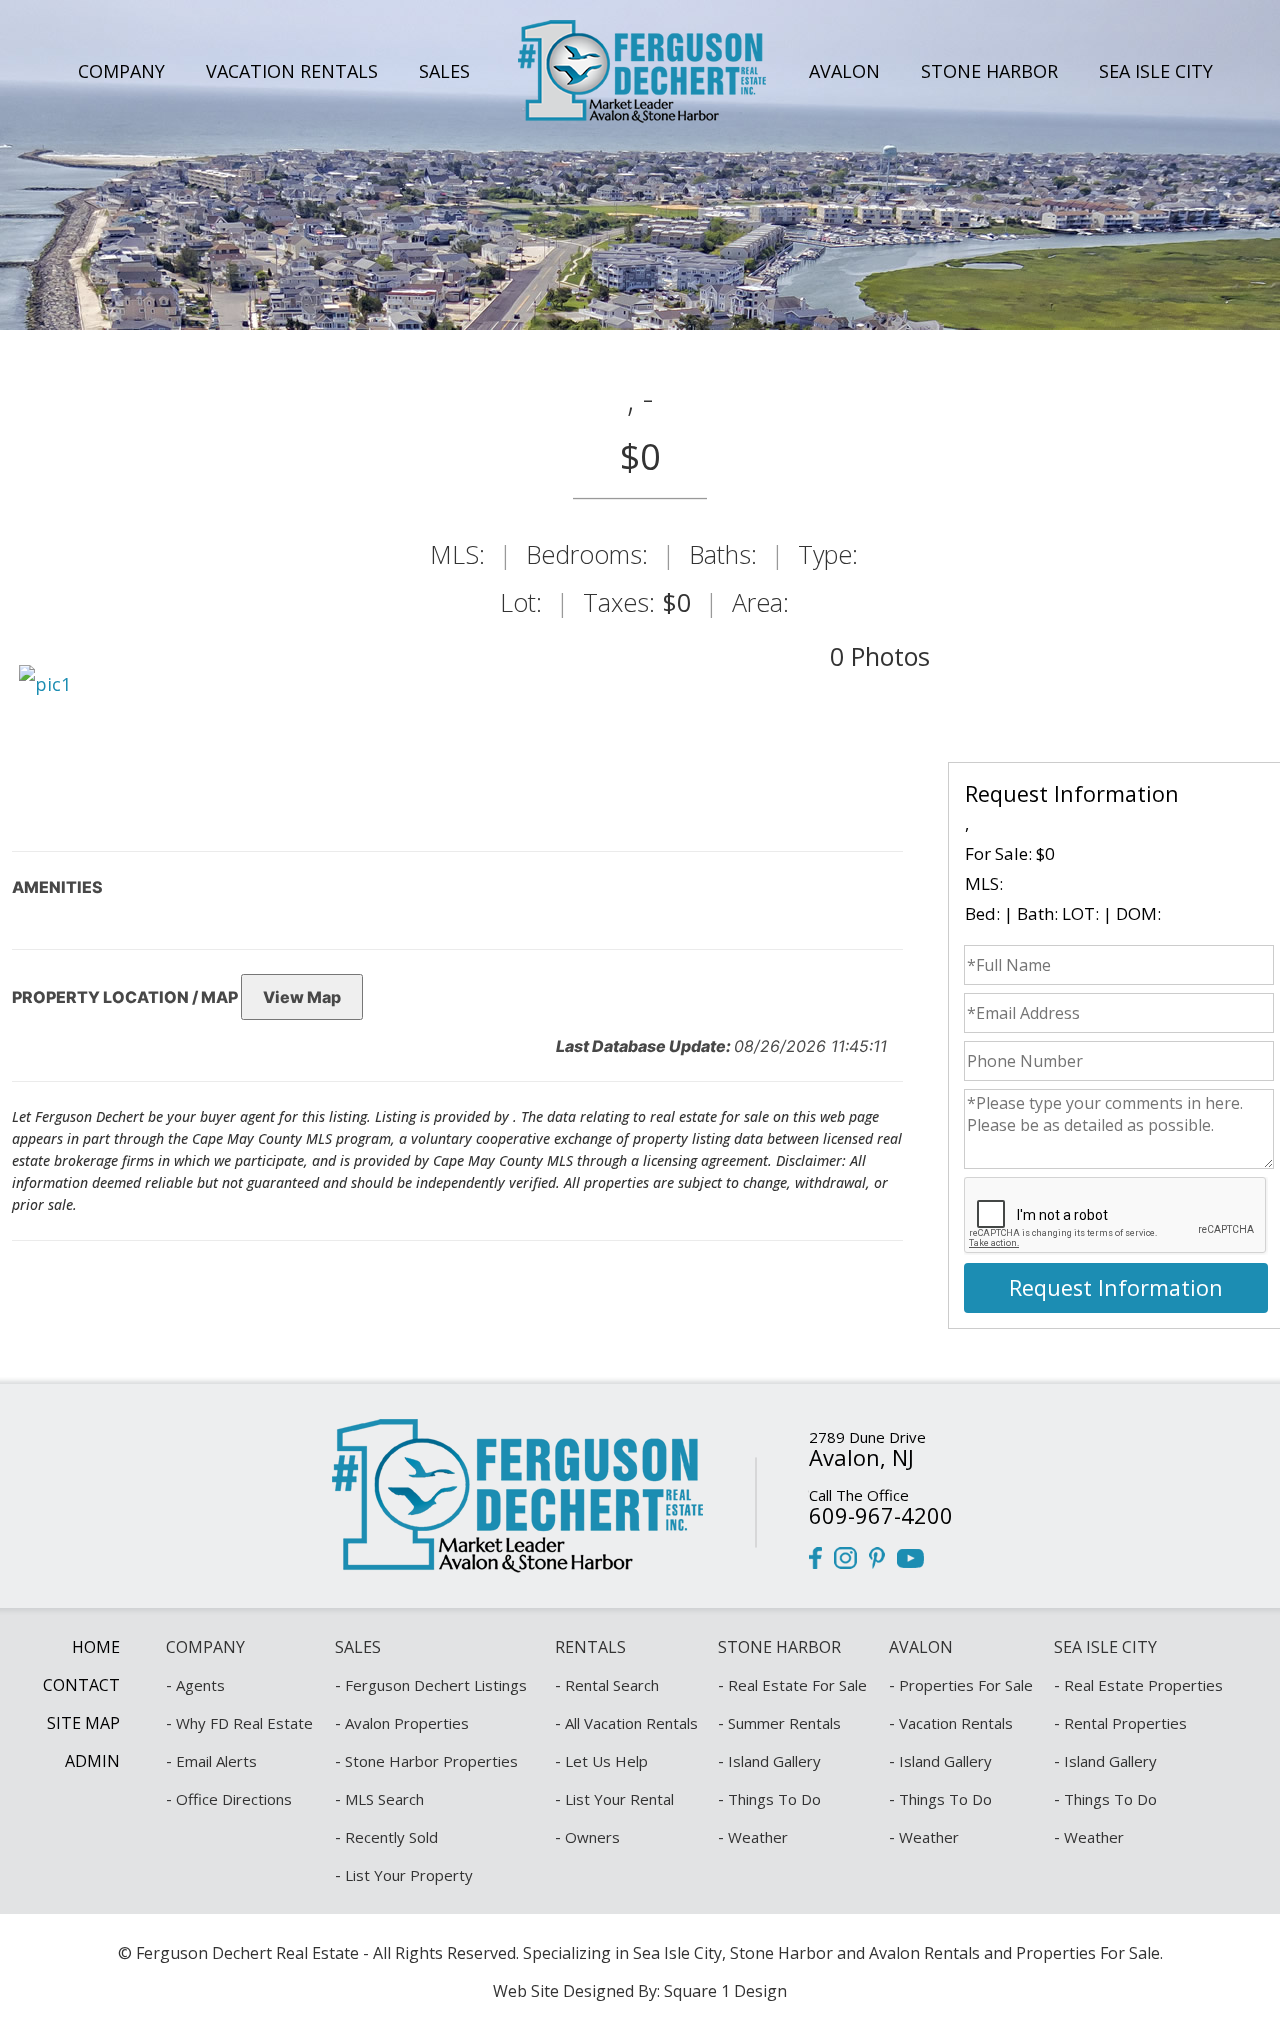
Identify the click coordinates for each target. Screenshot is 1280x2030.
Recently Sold (391, 1837)
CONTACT (81, 1685)
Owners (592, 1837)
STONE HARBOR (989, 71)
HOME (96, 1647)
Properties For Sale (966, 1685)
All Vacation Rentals (631, 1723)
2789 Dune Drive (867, 1437)
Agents (200, 1685)
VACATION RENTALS (292, 71)
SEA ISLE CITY (1156, 71)
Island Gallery (774, 1761)
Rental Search (612, 1685)
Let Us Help (606, 1761)
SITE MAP (83, 1723)
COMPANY (121, 71)
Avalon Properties (407, 1723)
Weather (758, 1837)
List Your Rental (619, 1799)
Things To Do (774, 1799)
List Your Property (409, 1875)
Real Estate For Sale (797, 1685)
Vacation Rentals (956, 1723)
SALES (444, 71)
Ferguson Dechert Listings (436, 1685)
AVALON (844, 71)
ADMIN (92, 1761)
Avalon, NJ (861, 1457)
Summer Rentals (784, 1723)
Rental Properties (1125, 1723)
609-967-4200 (881, 1515)
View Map (302, 997)
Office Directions (234, 1799)
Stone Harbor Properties (431, 1761)
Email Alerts (216, 1761)
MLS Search (384, 1799)
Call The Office (859, 1495)
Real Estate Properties (1143, 1685)
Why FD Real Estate (244, 1723)
